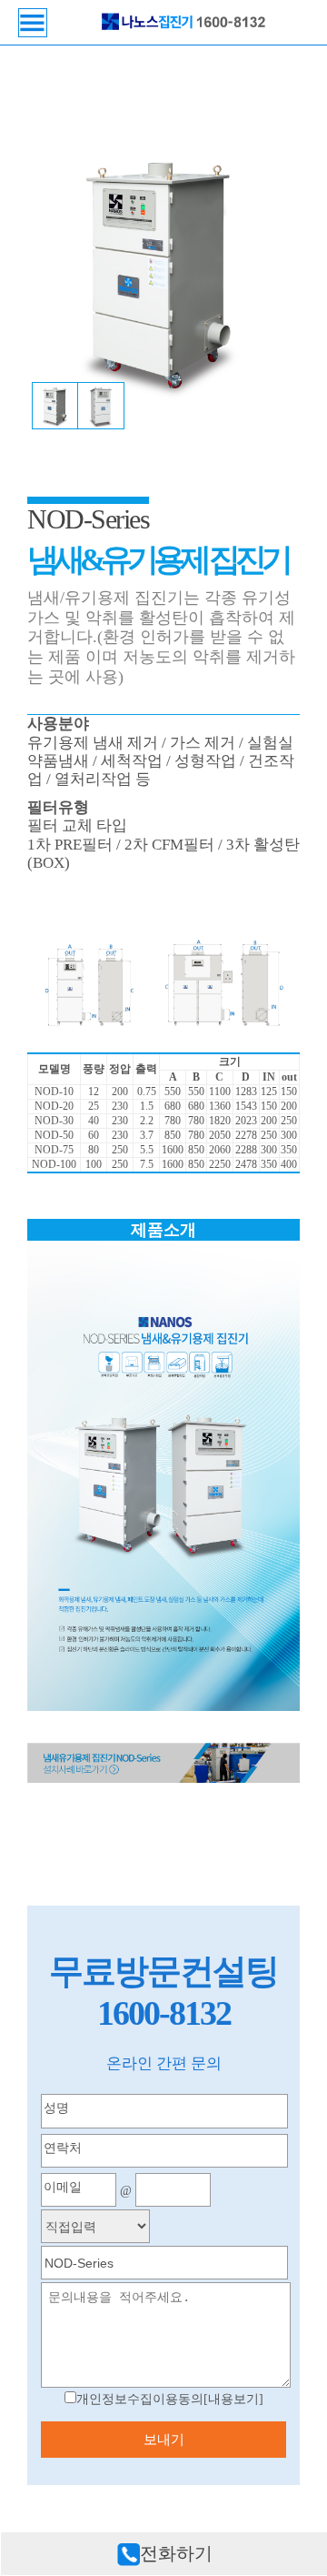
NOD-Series (88, 519)
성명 (56, 2108)
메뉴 (33, 23)
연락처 (63, 2148)
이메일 (63, 2187)
